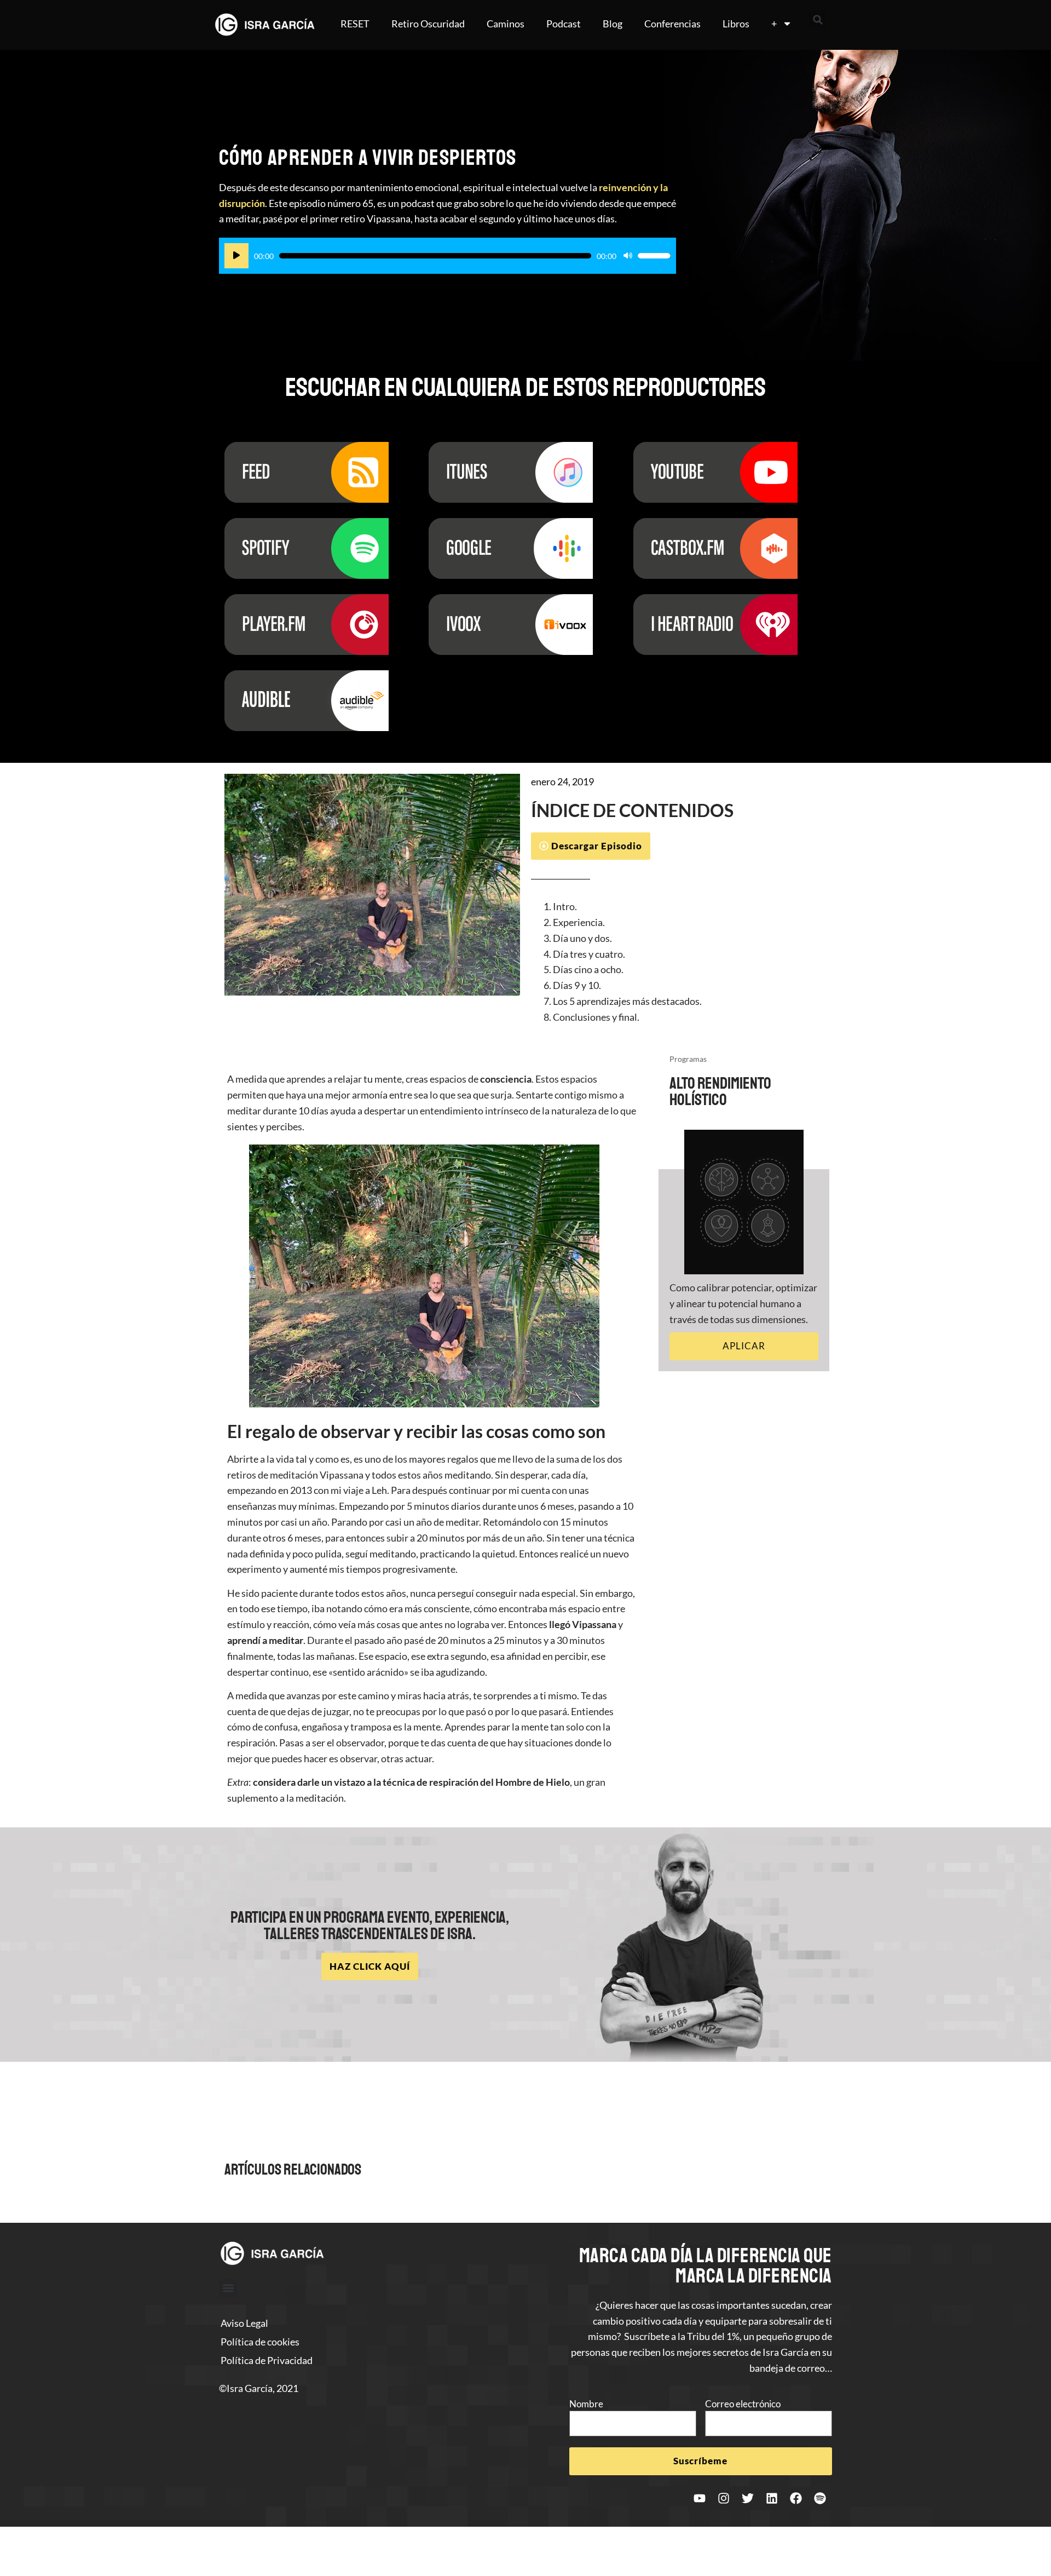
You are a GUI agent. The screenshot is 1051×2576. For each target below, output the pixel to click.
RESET (355, 24)
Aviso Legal (244, 2323)
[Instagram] (724, 2498)
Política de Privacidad (267, 2360)
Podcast (564, 24)
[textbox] (679, 962)
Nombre (586, 2404)
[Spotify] (820, 2498)
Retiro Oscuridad (428, 24)
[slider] (654, 256)
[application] (447, 256)
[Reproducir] (236, 256)
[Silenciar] (628, 256)
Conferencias (672, 24)
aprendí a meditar (265, 1640)
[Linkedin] (772, 2498)
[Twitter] (748, 2498)
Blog (613, 24)
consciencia (506, 1079)
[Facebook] (796, 2498)
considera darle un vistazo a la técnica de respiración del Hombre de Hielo (411, 1782)
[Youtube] (700, 2498)
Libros (736, 24)
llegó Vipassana (583, 1624)
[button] (818, 20)
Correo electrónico (743, 2404)
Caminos (506, 24)
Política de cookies (260, 2342)
